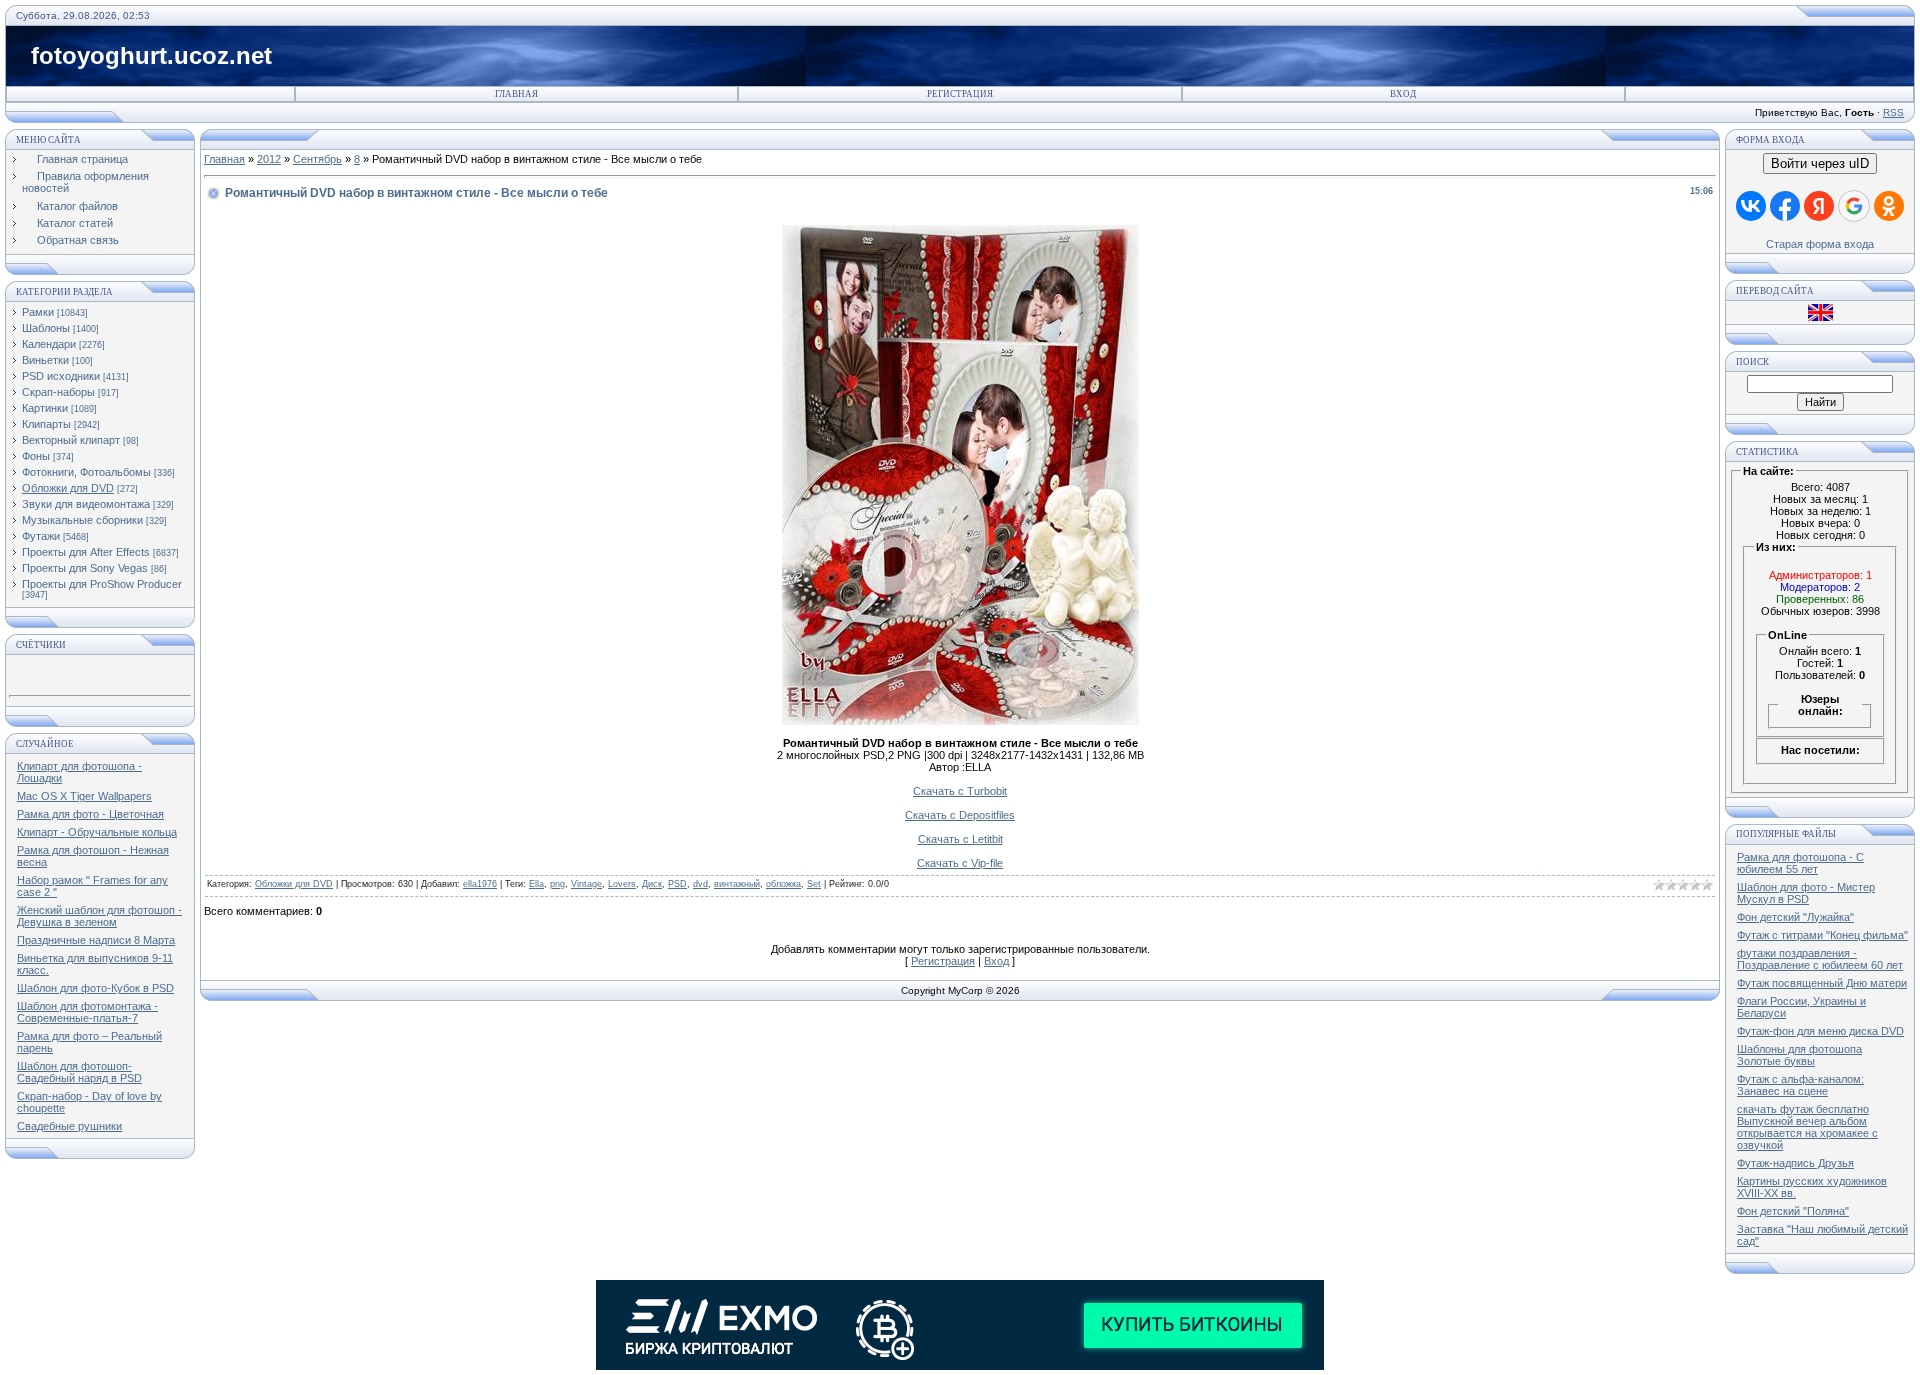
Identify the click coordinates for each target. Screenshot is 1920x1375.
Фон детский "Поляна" (1793, 1211)
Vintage (586, 884)
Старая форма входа (1820, 244)
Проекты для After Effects (86, 552)
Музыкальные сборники (82, 520)
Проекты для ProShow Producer (102, 584)
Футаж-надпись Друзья (1795, 1163)
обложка (783, 884)
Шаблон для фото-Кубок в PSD (95, 988)
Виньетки (45, 360)
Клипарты (46, 424)
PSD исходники (61, 376)
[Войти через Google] (1854, 206)
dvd (700, 884)
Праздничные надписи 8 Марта (96, 940)
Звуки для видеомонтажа (86, 504)
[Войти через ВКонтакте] (1751, 206)
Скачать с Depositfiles (960, 815)
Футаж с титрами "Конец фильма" (1822, 935)
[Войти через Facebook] (1785, 206)
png (557, 884)
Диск (652, 884)
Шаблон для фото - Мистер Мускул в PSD (1806, 893)
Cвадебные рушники (69, 1126)
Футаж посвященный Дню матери (1822, 983)
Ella (536, 884)
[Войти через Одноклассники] (1889, 206)
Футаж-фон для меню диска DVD (1820, 1031)
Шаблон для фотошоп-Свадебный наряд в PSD (79, 1072)
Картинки (45, 408)
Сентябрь (317, 159)
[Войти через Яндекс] (1819, 206)
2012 (269, 159)
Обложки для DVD (68, 488)
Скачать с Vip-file (960, 863)
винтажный (737, 884)
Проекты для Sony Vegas (85, 568)
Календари (49, 344)
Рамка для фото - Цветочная (90, 814)
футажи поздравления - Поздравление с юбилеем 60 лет (1820, 959)
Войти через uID (1820, 163)
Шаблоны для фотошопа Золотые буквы (1799, 1055)
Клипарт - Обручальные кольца (97, 832)
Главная (516, 94)
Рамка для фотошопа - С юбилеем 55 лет (1800, 863)
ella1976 (480, 884)
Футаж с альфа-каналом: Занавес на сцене (1800, 1085)
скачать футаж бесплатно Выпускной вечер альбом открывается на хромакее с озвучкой (1807, 1127)
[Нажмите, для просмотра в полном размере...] (960, 721)
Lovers (622, 884)
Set (814, 884)
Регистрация (960, 94)
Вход (1403, 94)
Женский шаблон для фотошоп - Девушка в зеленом (99, 916)
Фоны (36, 456)
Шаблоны (46, 328)
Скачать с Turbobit (960, 791)
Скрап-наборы (58, 392)
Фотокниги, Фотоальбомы (86, 472)
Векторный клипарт (71, 440)
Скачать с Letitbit (960, 839)
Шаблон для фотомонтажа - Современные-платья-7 (87, 1012)
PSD (677, 884)
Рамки (38, 312)
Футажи (41, 536)
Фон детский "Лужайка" (1795, 917)
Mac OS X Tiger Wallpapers (84, 796)
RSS (1893, 112)
